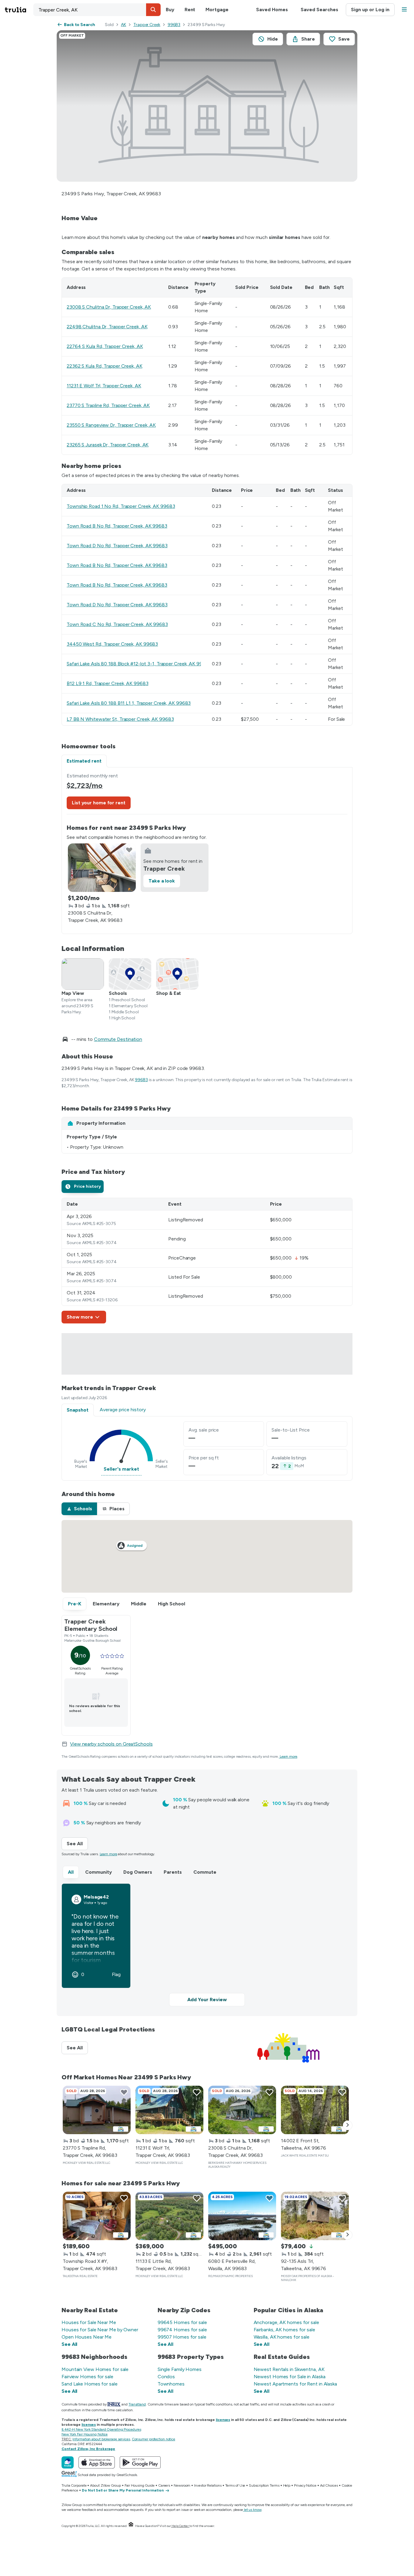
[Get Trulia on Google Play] (140, 2462)
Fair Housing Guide (140, 2485)
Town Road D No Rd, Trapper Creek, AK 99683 (117, 546)
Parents (173, 1872)
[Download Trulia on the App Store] (97, 2462)
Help (287, 2485)
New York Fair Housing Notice (85, 2434)
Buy (170, 10)
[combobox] (97, 10)
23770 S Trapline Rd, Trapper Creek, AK (108, 405)
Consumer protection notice (154, 2439)
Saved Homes (272, 10)
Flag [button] (116, 1975)
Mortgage (217, 10)
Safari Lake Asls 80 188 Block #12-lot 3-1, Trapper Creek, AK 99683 (139, 664)
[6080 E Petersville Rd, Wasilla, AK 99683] (242, 2216)
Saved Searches (319, 10)
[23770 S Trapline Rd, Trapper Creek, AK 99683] (97, 2110)
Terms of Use (235, 2485)
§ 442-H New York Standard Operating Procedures (101, 2429)
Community (98, 1872)
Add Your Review (207, 2000)
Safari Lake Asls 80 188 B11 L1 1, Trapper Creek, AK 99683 (129, 703)
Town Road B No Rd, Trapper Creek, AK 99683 (117, 526)
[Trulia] (68, 2462)
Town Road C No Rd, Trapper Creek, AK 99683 (117, 624)
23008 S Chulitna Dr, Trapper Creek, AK (109, 307)
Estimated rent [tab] (84, 761)
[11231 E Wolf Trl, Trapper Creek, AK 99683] (169, 2110)
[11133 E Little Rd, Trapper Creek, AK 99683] (169, 2216)
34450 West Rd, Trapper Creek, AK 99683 (112, 644)
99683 (174, 25)
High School (172, 1604)
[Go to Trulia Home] (19, 10)
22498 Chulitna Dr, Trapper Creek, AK (107, 327)
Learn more (289, 1757)
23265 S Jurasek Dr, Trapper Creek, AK (108, 445)
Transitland (137, 2404)
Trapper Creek (147, 25)
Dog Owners (138, 1872)
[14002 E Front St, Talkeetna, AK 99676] (315, 2110)
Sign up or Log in (370, 10)
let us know (253, 2510)
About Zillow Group (105, 2485)
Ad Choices (329, 2485)
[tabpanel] (207, 851)
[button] (153, 10)
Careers (164, 2485)
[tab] (83, 1187)
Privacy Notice (305, 2485)
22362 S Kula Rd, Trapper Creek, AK (105, 366)
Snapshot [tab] (78, 1410)
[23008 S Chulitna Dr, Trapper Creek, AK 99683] (102, 868)
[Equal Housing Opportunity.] (131, 2526)
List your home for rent (99, 803)
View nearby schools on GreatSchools (111, 1744)
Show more (80, 1317)
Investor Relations (208, 2485)
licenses (223, 2420)
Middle (139, 1604)
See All (77, 1844)
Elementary (106, 1604)
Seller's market (121, 1469)
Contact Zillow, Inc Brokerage (88, 2449)
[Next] (348, 2125)
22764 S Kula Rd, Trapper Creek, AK (105, 346)
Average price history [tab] (123, 1410)
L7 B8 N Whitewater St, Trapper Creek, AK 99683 (120, 719)
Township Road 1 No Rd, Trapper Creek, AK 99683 (121, 506)
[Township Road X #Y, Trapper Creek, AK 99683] (97, 2216)
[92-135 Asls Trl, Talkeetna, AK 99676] (315, 2216)
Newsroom (182, 2485)
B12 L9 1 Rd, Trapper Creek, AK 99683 (107, 683)
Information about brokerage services (101, 2439)
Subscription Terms (264, 2485)
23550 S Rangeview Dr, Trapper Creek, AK (111, 425)
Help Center (180, 2526)
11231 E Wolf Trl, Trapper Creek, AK (104, 386)
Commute (205, 1872)
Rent (190, 10)
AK (124, 25)
